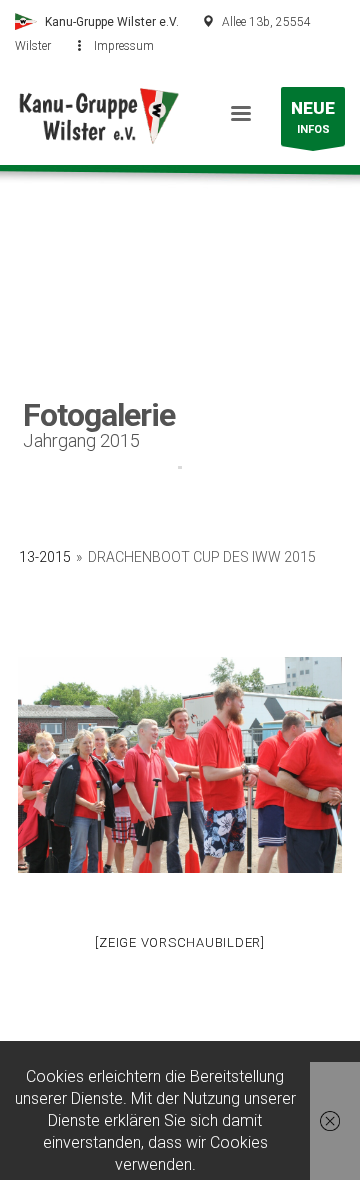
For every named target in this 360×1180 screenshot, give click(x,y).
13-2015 (45, 557)
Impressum (124, 46)
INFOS (313, 117)
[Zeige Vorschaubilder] (180, 942)
